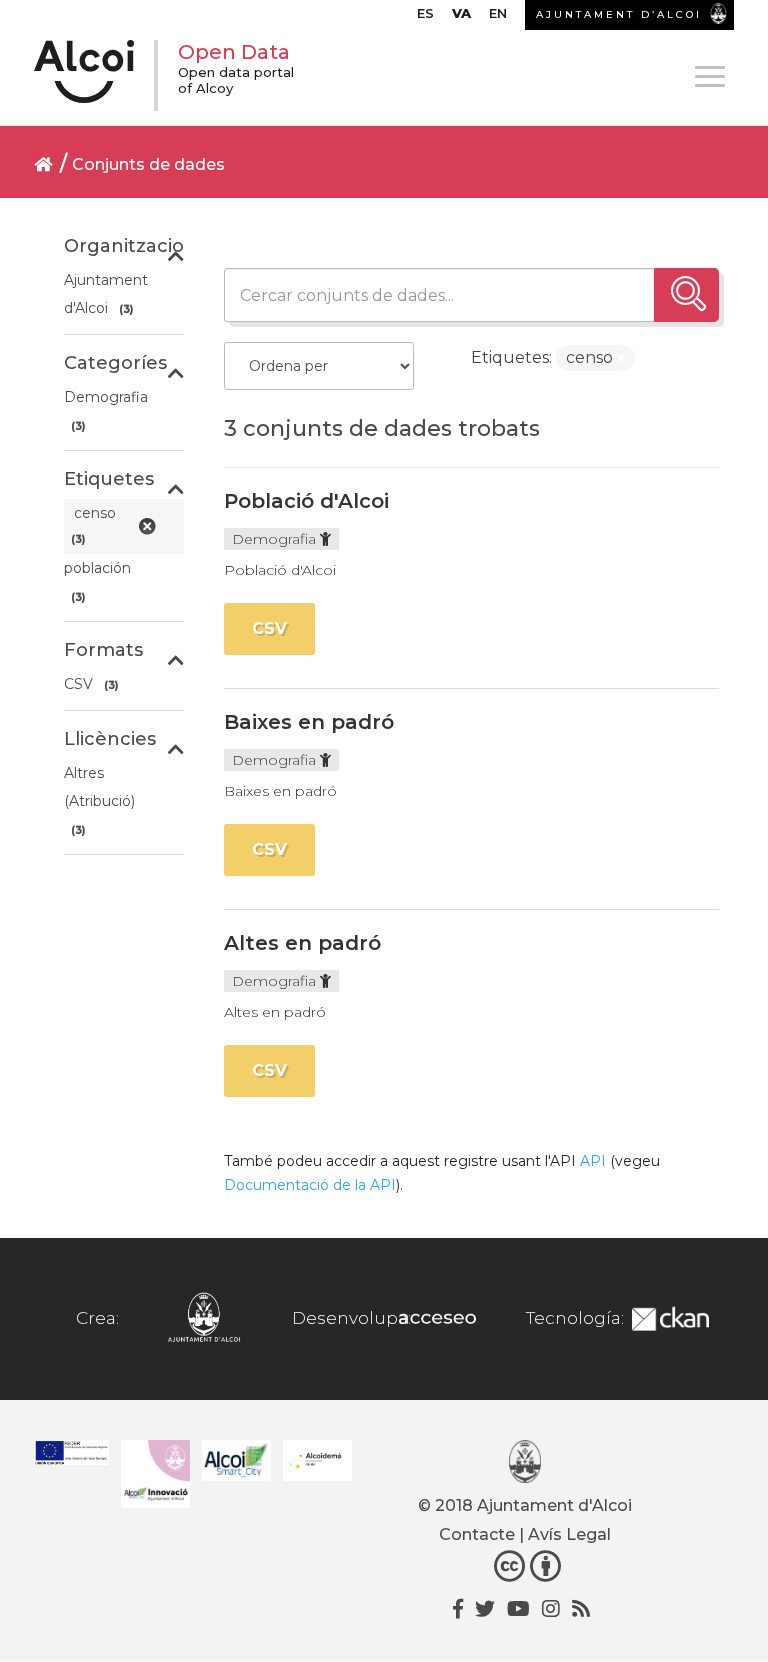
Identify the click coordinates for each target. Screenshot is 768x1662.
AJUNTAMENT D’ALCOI (619, 14)
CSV (269, 628)
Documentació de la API (310, 1185)
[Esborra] (621, 359)
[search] (686, 295)
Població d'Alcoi (306, 501)
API (593, 1161)
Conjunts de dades (148, 164)
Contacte (477, 1534)
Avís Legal (569, 1534)
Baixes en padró (309, 722)
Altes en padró (302, 943)
